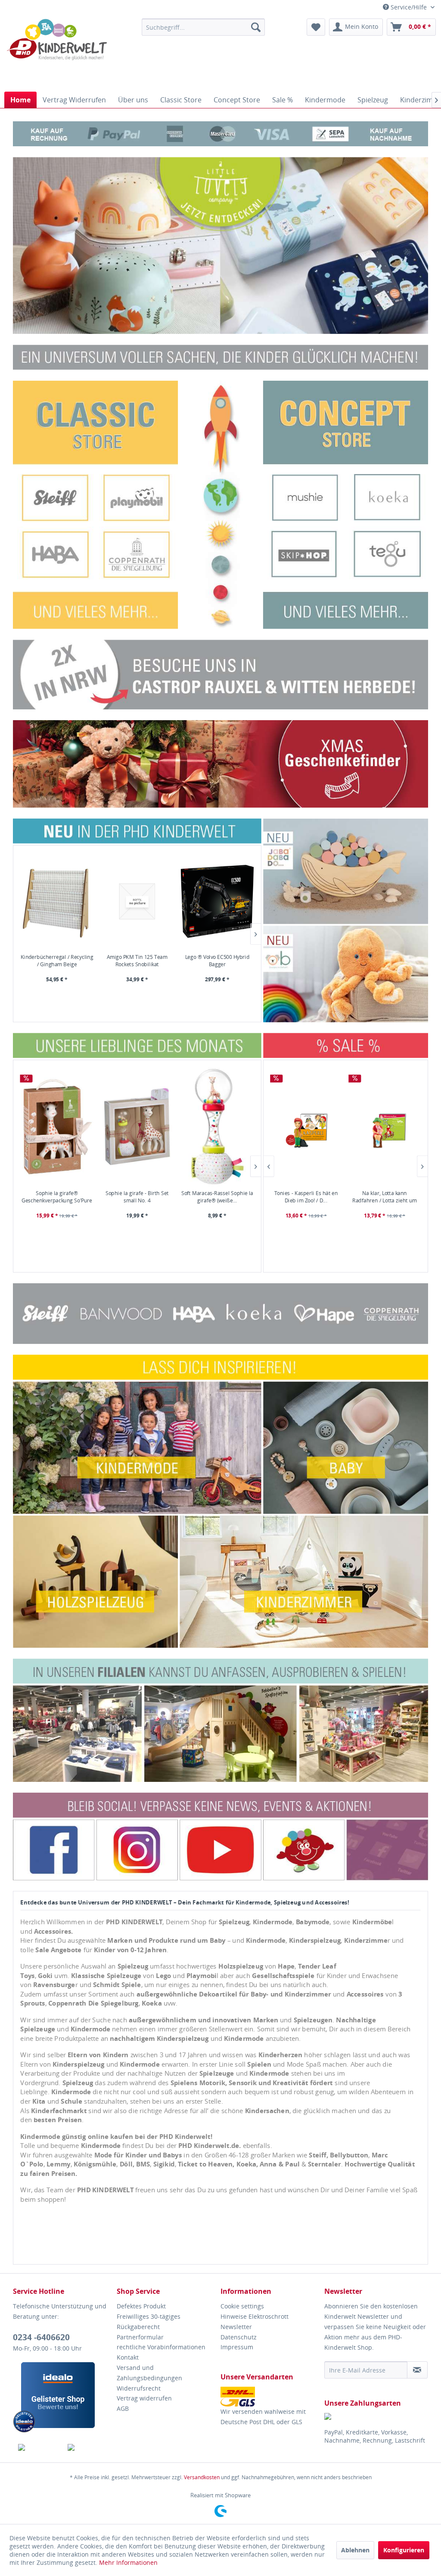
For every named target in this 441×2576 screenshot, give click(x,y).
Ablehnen (355, 2550)
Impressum (237, 2347)
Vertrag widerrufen (144, 2398)
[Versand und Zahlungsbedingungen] (270, 2397)
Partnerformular (140, 2337)
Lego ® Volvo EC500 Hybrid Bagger (217, 961)
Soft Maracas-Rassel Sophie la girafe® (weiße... (217, 1196)
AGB (123, 2408)
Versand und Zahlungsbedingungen (149, 2373)
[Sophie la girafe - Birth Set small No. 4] (137, 1127)
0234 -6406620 (41, 2337)
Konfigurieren (404, 2550)
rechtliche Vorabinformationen (161, 2347)
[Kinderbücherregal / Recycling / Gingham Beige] (57, 901)
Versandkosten (202, 2477)
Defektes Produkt (141, 2306)
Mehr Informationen (128, 2562)
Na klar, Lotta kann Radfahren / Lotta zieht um (306, 1196)
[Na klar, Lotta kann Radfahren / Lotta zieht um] (306, 1127)
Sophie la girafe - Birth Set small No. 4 (137, 1196)
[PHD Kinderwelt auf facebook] (38, 2447)
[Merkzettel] (316, 27)
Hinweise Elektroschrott (255, 2316)
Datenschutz (239, 2337)
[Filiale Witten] (220, 675)
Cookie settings (242, 2306)
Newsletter (236, 2327)
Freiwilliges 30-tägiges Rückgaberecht (149, 2322)
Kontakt (128, 2357)
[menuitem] (203, 27)
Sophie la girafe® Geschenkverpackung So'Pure (57, 1196)
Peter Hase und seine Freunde (385, 1196)
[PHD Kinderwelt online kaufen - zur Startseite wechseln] (57, 53)
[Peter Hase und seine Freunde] (385, 1127)
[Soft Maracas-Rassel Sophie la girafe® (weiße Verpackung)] (217, 1127)
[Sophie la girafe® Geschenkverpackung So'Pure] (57, 1127)
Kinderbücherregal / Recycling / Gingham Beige (57, 961)
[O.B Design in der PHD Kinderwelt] (346, 974)
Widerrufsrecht (139, 2388)
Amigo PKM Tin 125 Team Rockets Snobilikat (137, 961)
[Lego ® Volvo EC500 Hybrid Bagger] (217, 901)
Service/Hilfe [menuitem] (409, 7)
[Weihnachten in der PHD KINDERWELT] (220, 764)
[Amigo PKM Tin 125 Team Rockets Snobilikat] (137, 901)
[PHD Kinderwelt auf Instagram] (87, 2447)
